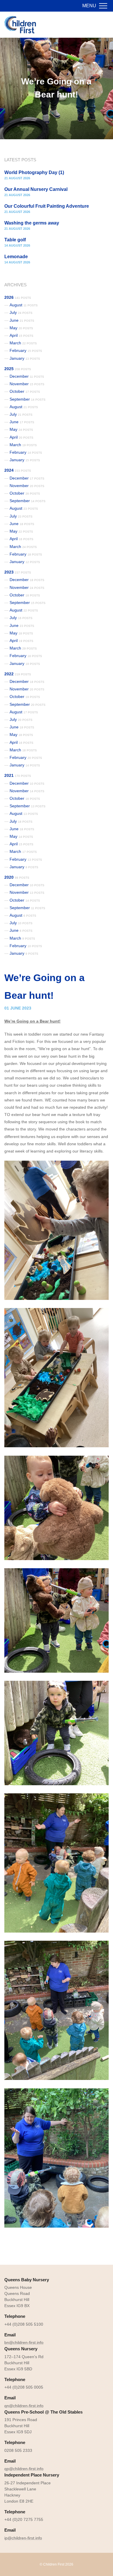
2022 (18, 674)
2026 (18, 297)
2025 (18, 369)
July (21, 312)
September (28, 399)
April (21, 335)
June (22, 320)
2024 (18, 470)
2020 (17, 877)
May (21, 328)
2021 (18, 775)
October (25, 391)
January (25, 358)
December (27, 376)
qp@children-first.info (24, 2469)
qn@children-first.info (24, 2406)
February (26, 350)
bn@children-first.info (24, 2342)
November (27, 384)
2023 (18, 572)
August (24, 305)
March (23, 343)
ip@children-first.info (23, 2538)
